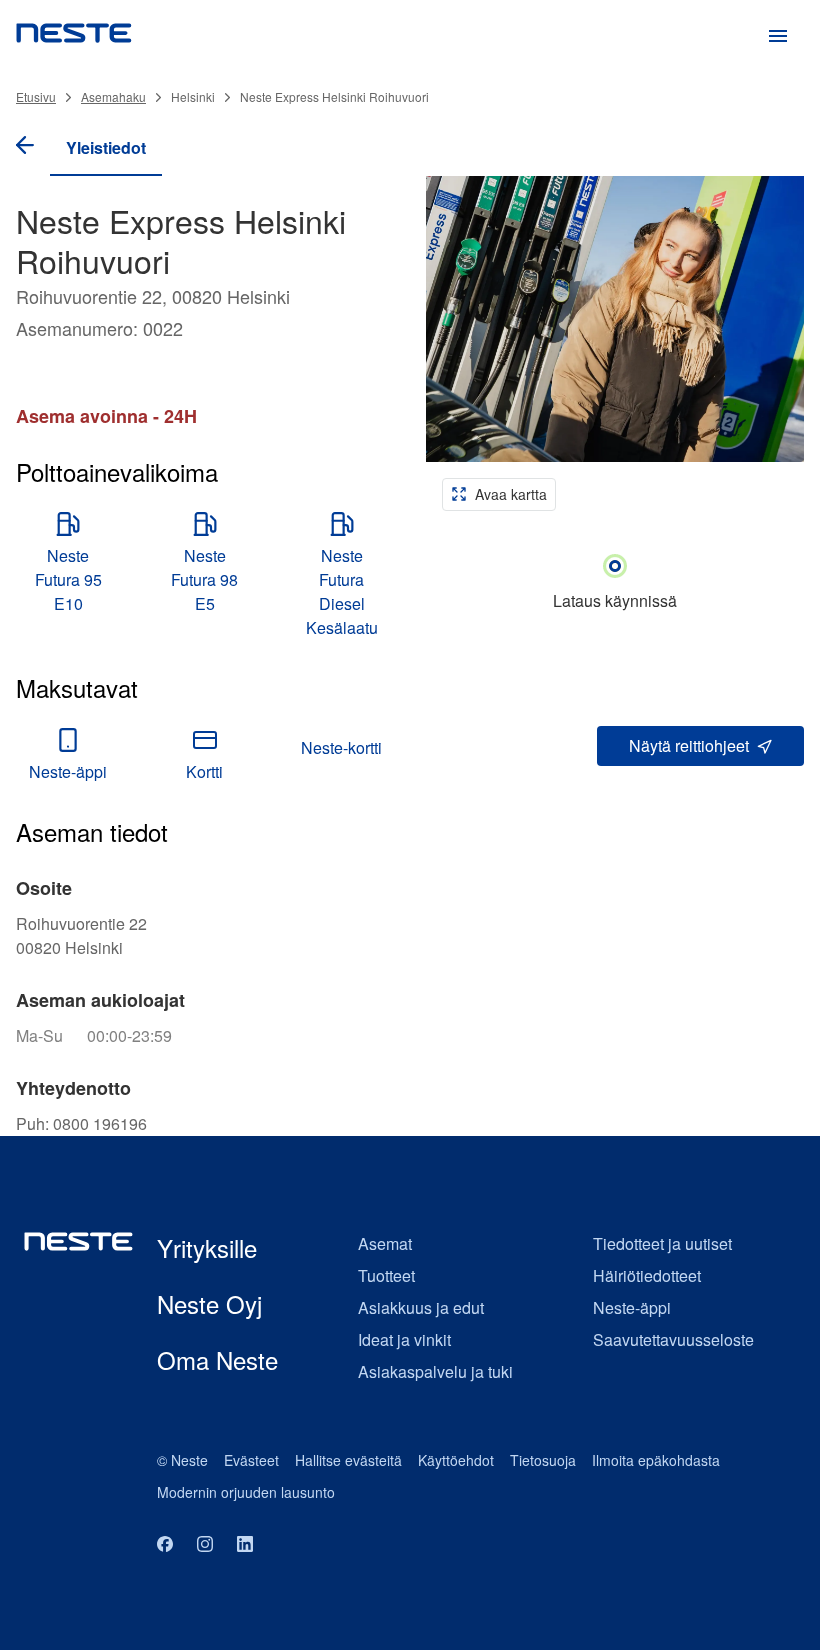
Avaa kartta (511, 494)
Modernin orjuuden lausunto (246, 1492)
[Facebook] (165, 1545)
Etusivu (36, 96)
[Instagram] (205, 1545)
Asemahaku (113, 96)
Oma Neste (217, 1359)
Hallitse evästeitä (348, 1460)
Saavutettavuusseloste (673, 1339)
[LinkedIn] (245, 1545)
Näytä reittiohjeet (689, 745)
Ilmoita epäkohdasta (656, 1460)
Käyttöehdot (456, 1460)
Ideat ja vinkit (404, 1339)
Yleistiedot (106, 147)
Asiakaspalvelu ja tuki (435, 1371)
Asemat (385, 1243)
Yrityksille (207, 1247)
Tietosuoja (543, 1460)
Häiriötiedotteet (647, 1275)
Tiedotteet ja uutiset (662, 1243)
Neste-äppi (632, 1307)
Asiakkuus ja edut (421, 1307)
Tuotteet (386, 1275)
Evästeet (251, 1460)
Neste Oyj (209, 1303)
